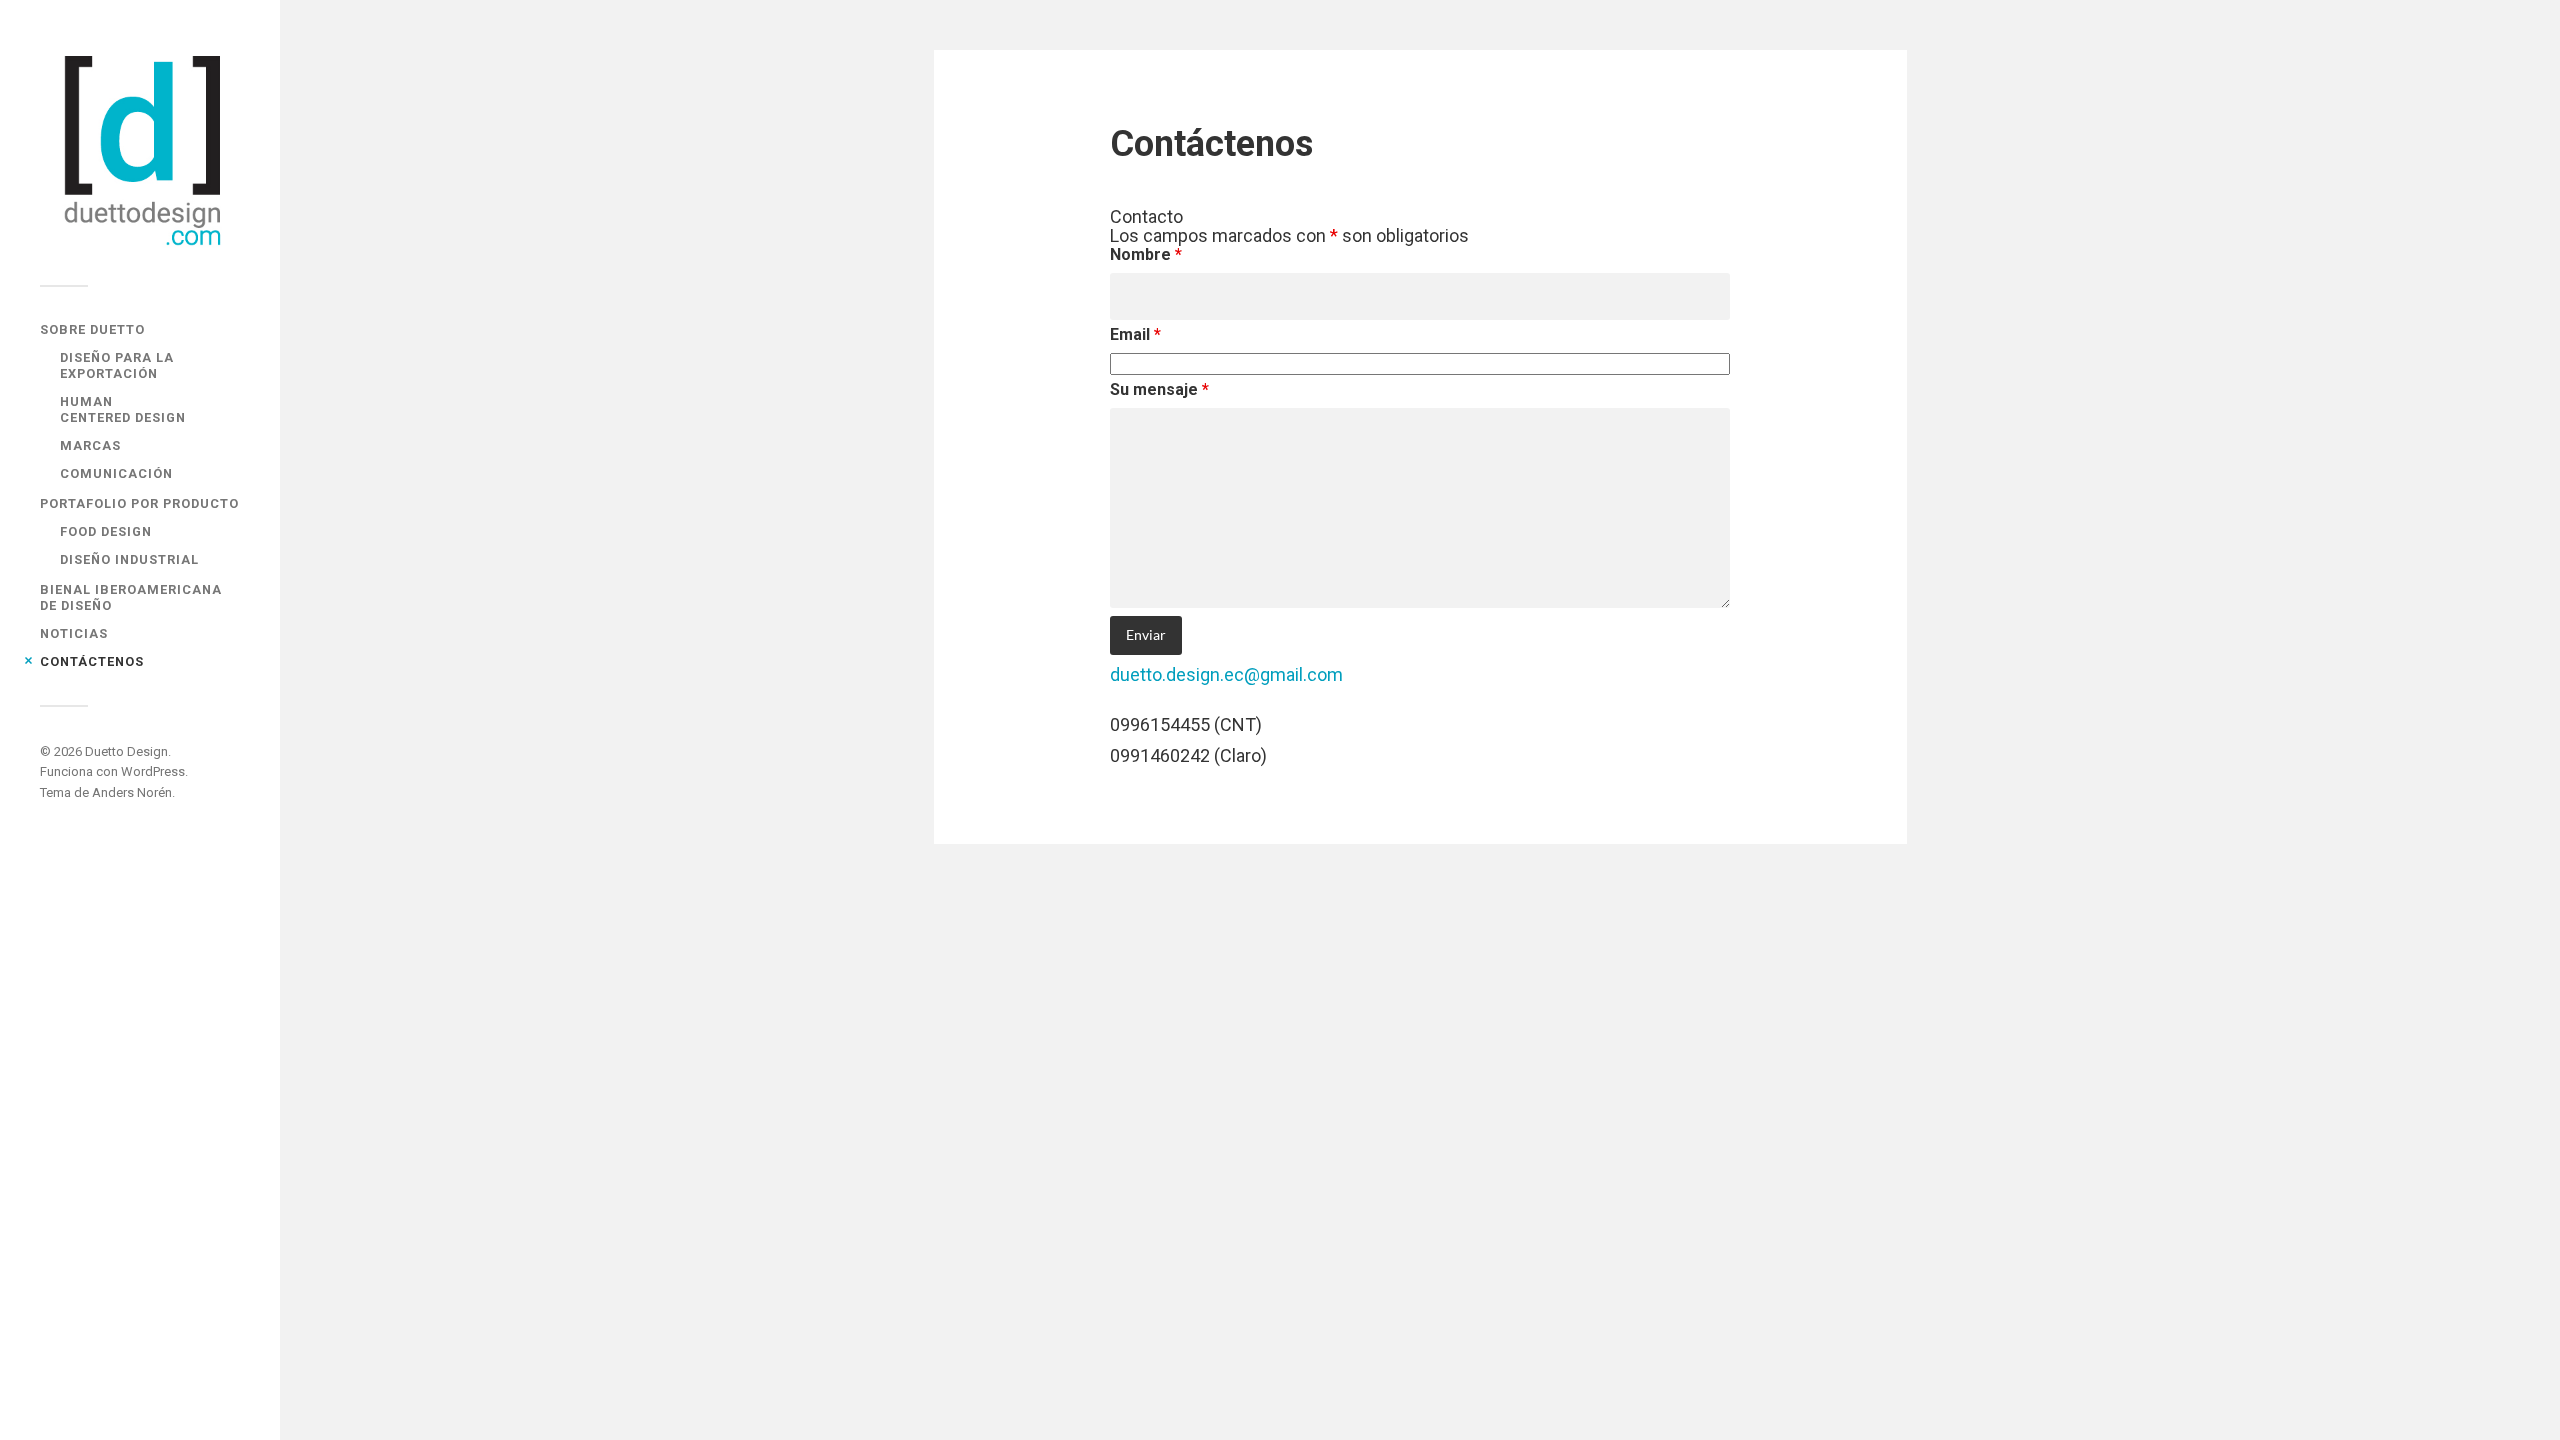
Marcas (90, 445)
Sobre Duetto (92, 329)
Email (1135, 334)
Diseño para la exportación (117, 365)
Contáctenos (92, 661)
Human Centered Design (123, 409)
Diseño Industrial (129, 559)
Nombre (1146, 254)
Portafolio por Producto (139, 503)
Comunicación (116, 473)
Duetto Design (126, 751)
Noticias (74, 633)
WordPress (153, 771)
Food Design (106, 531)
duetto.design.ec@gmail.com (1226, 674)
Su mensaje (1159, 389)
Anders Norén (132, 792)
